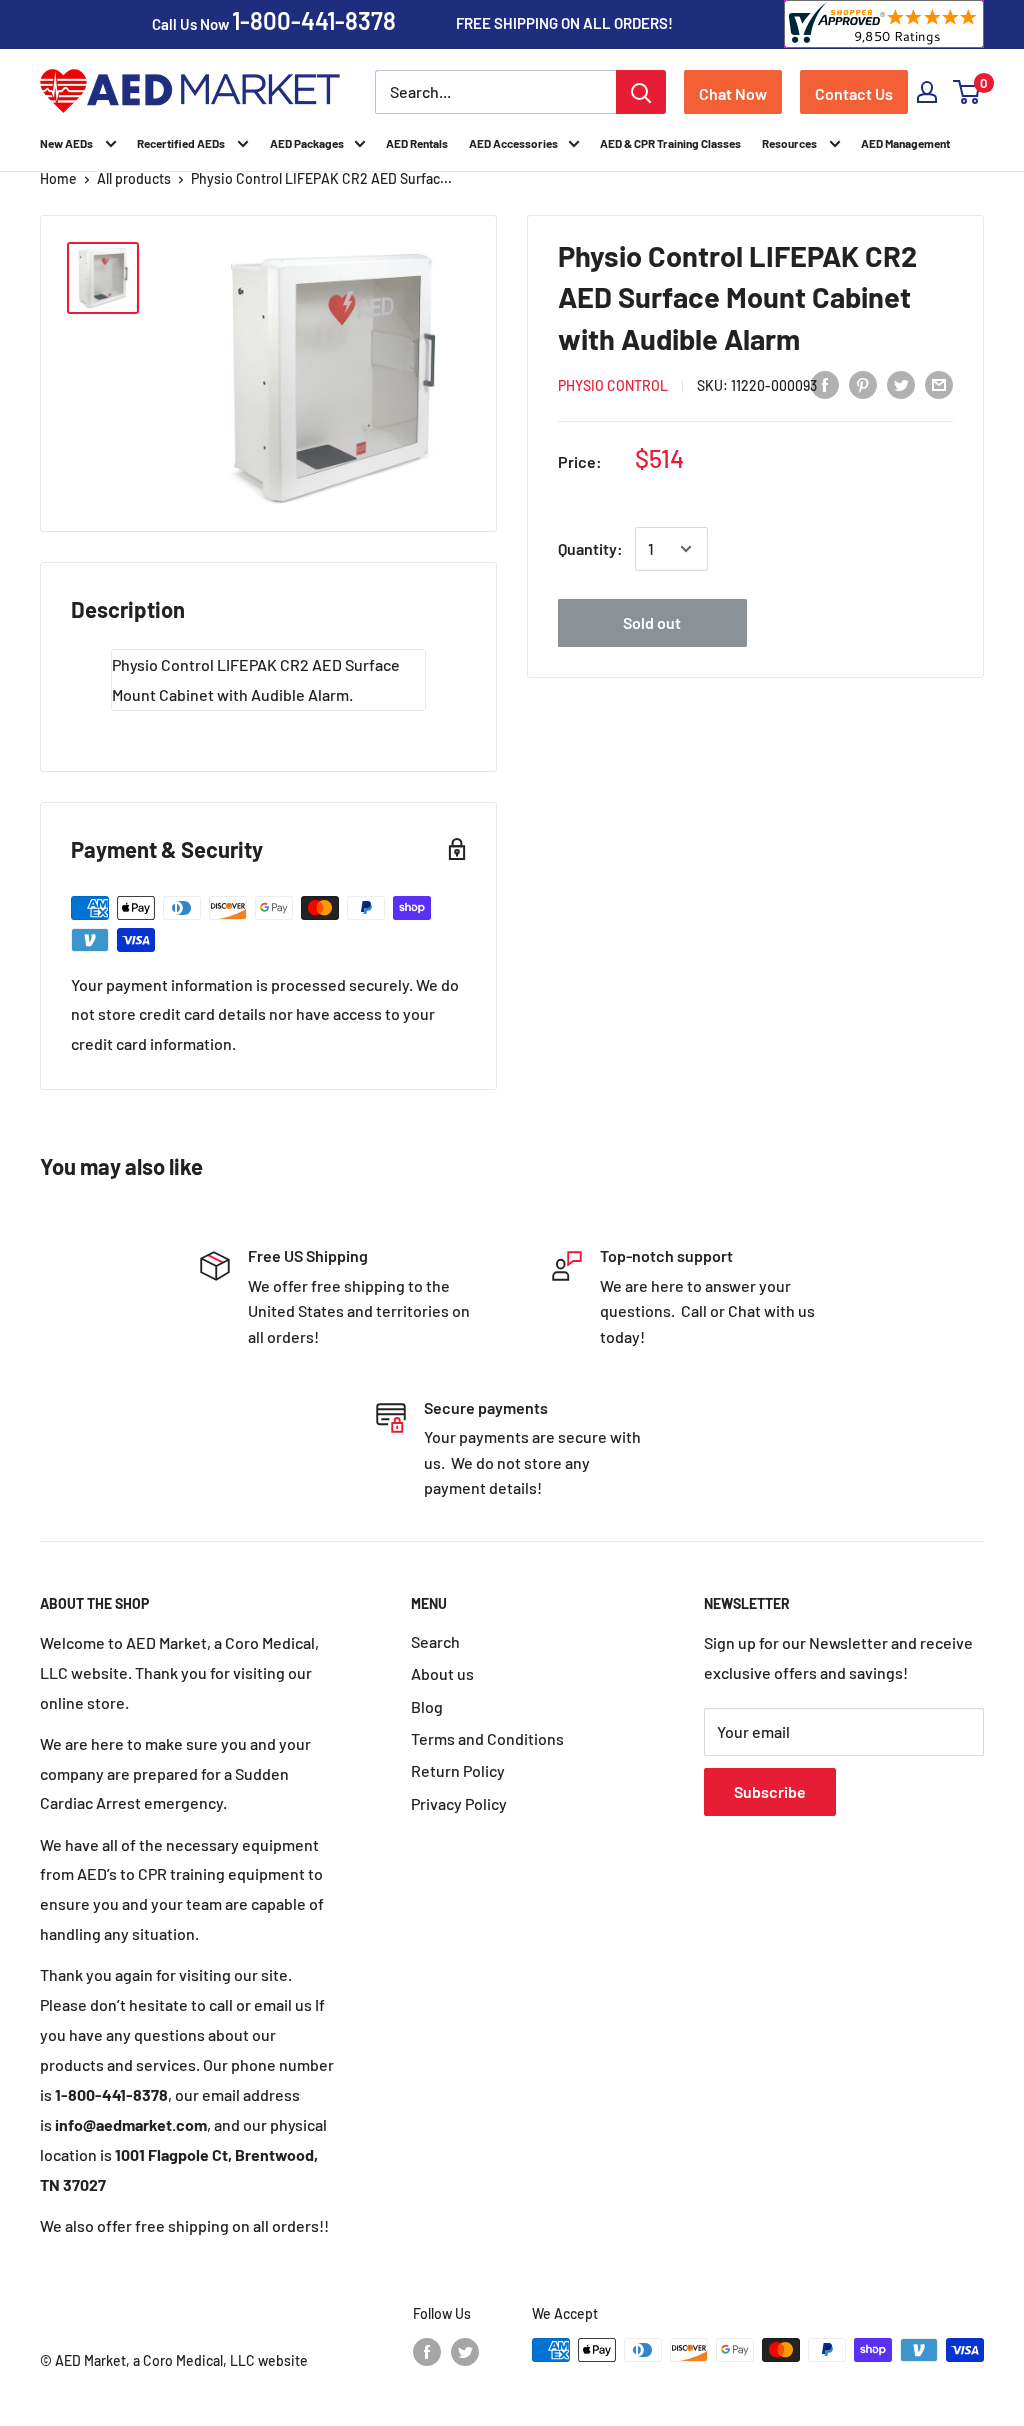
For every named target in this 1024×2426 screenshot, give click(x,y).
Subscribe (770, 1791)
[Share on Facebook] (825, 383)
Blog (427, 1706)
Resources (790, 143)
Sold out (652, 622)
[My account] (927, 92)
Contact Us (854, 93)
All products (134, 178)
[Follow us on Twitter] (465, 2352)
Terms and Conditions (487, 1738)
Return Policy (458, 1770)
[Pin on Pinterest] (863, 383)
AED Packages (307, 143)
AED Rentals (417, 143)
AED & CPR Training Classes (670, 143)
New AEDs (67, 143)
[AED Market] (190, 92)
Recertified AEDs (182, 143)
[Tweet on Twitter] (901, 383)
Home (58, 178)
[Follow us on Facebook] (427, 2352)
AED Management (905, 143)
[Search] (641, 92)
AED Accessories (513, 143)
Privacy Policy (459, 1803)
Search (435, 1641)
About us (442, 1673)
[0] (967, 92)
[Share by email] (939, 383)
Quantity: (590, 548)
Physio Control (613, 385)
